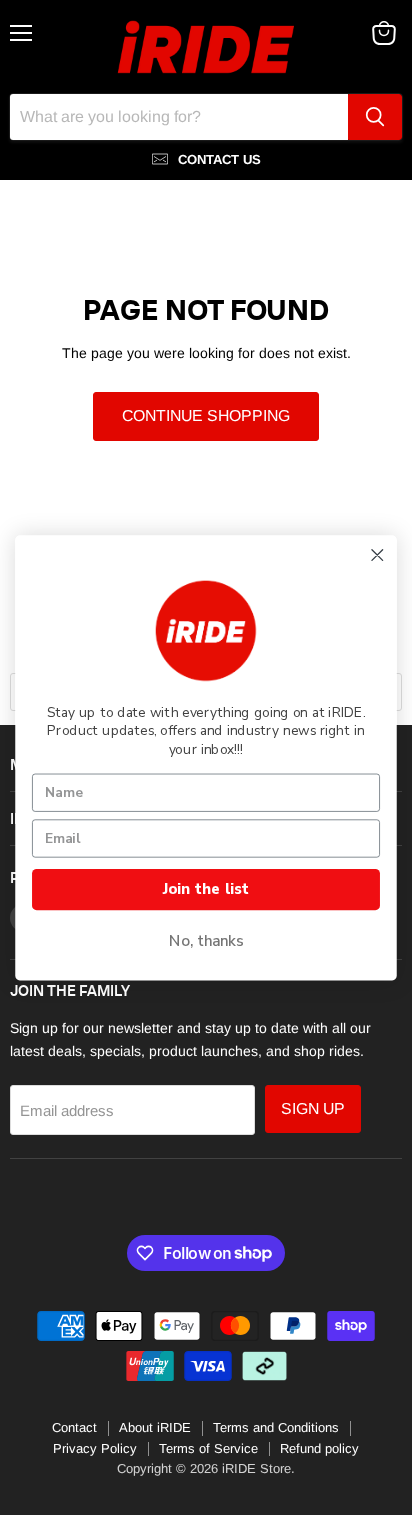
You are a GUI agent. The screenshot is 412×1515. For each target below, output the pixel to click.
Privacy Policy (95, 1448)
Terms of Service (208, 1448)
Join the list (206, 888)
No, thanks (206, 940)
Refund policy (319, 1448)
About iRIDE (155, 1427)
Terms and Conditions (276, 1427)
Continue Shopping (206, 415)
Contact (74, 1427)
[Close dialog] (377, 554)
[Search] (375, 117)
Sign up (313, 1108)
